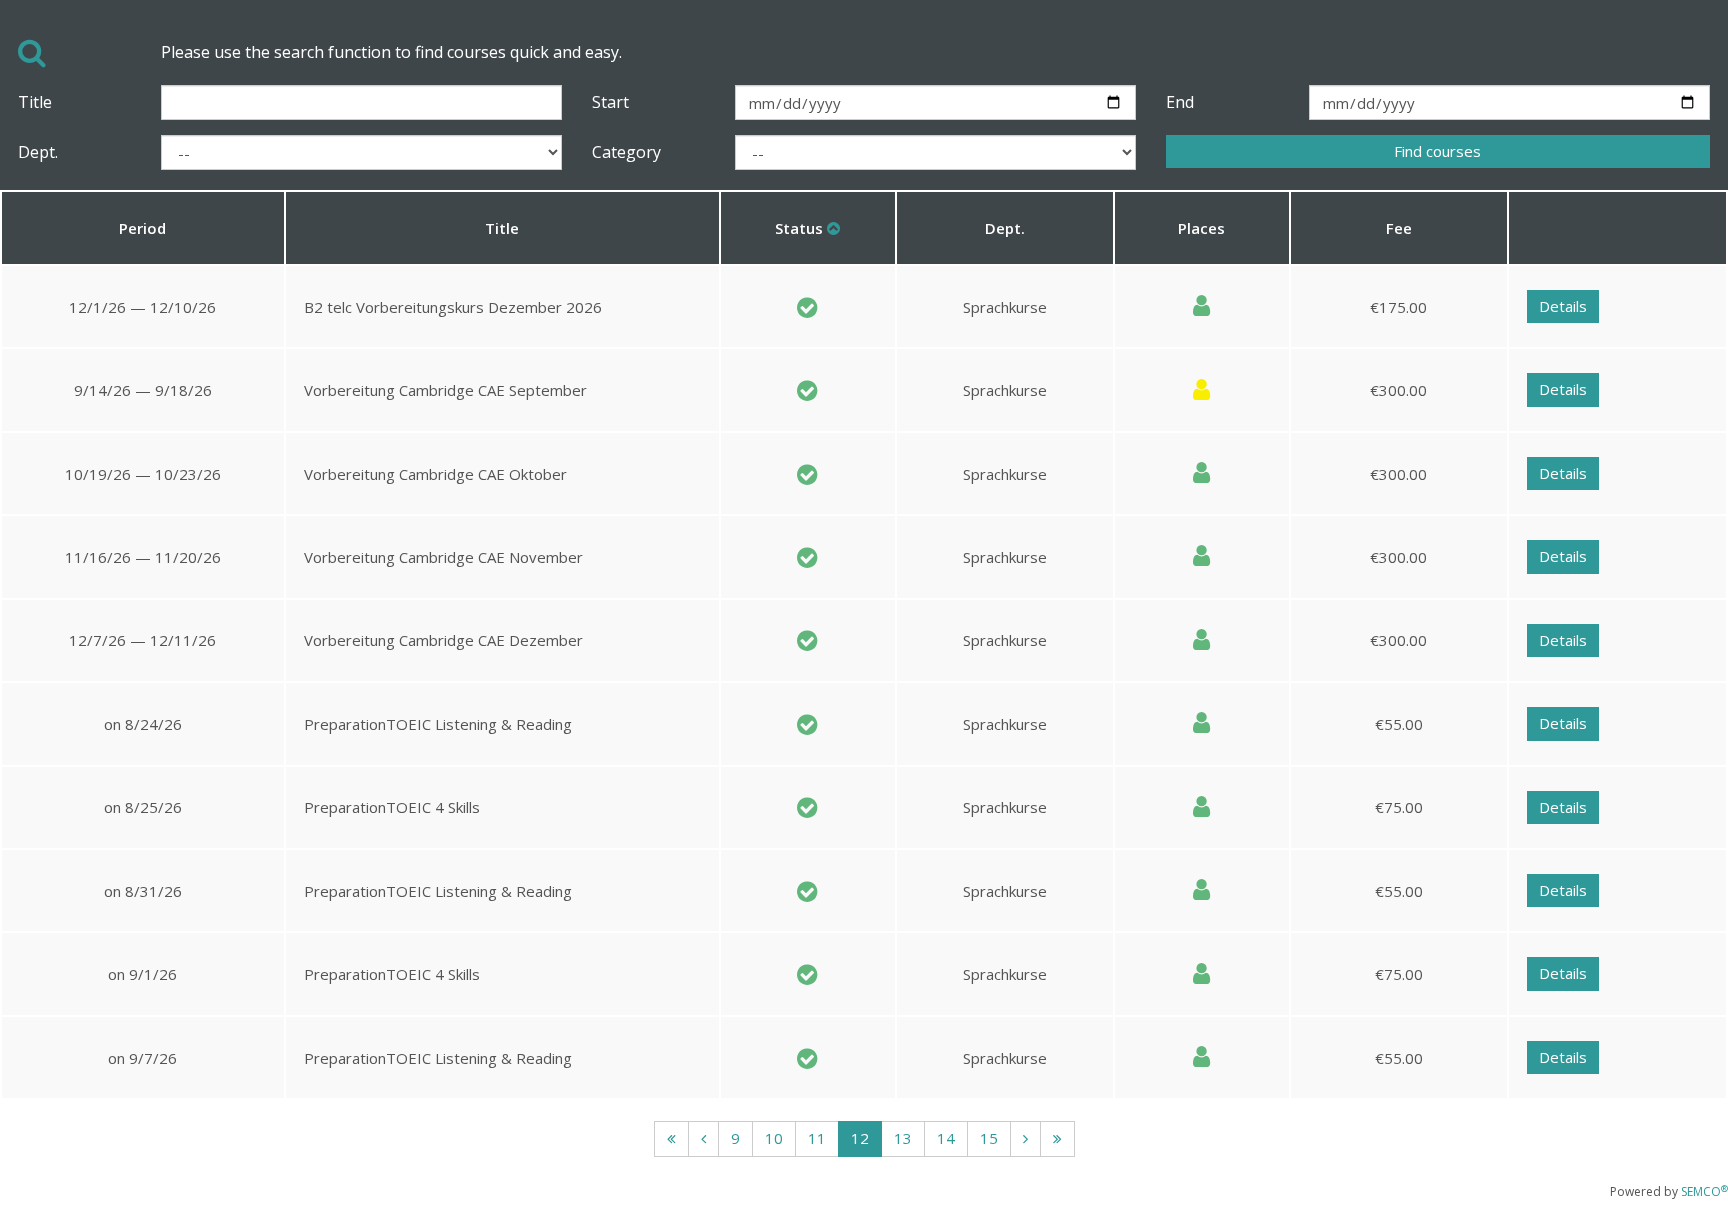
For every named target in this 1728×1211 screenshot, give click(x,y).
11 (817, 1138)
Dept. (38, 152)
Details (1563, 306)
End (1180, 102)
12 (860, 1138)
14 (946, 1138)
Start (610, 102)
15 (989, 1138)
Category (626, 152)
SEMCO (1704, 1191)
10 (774, 1138)
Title (35, 102)
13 (903, 1138)
